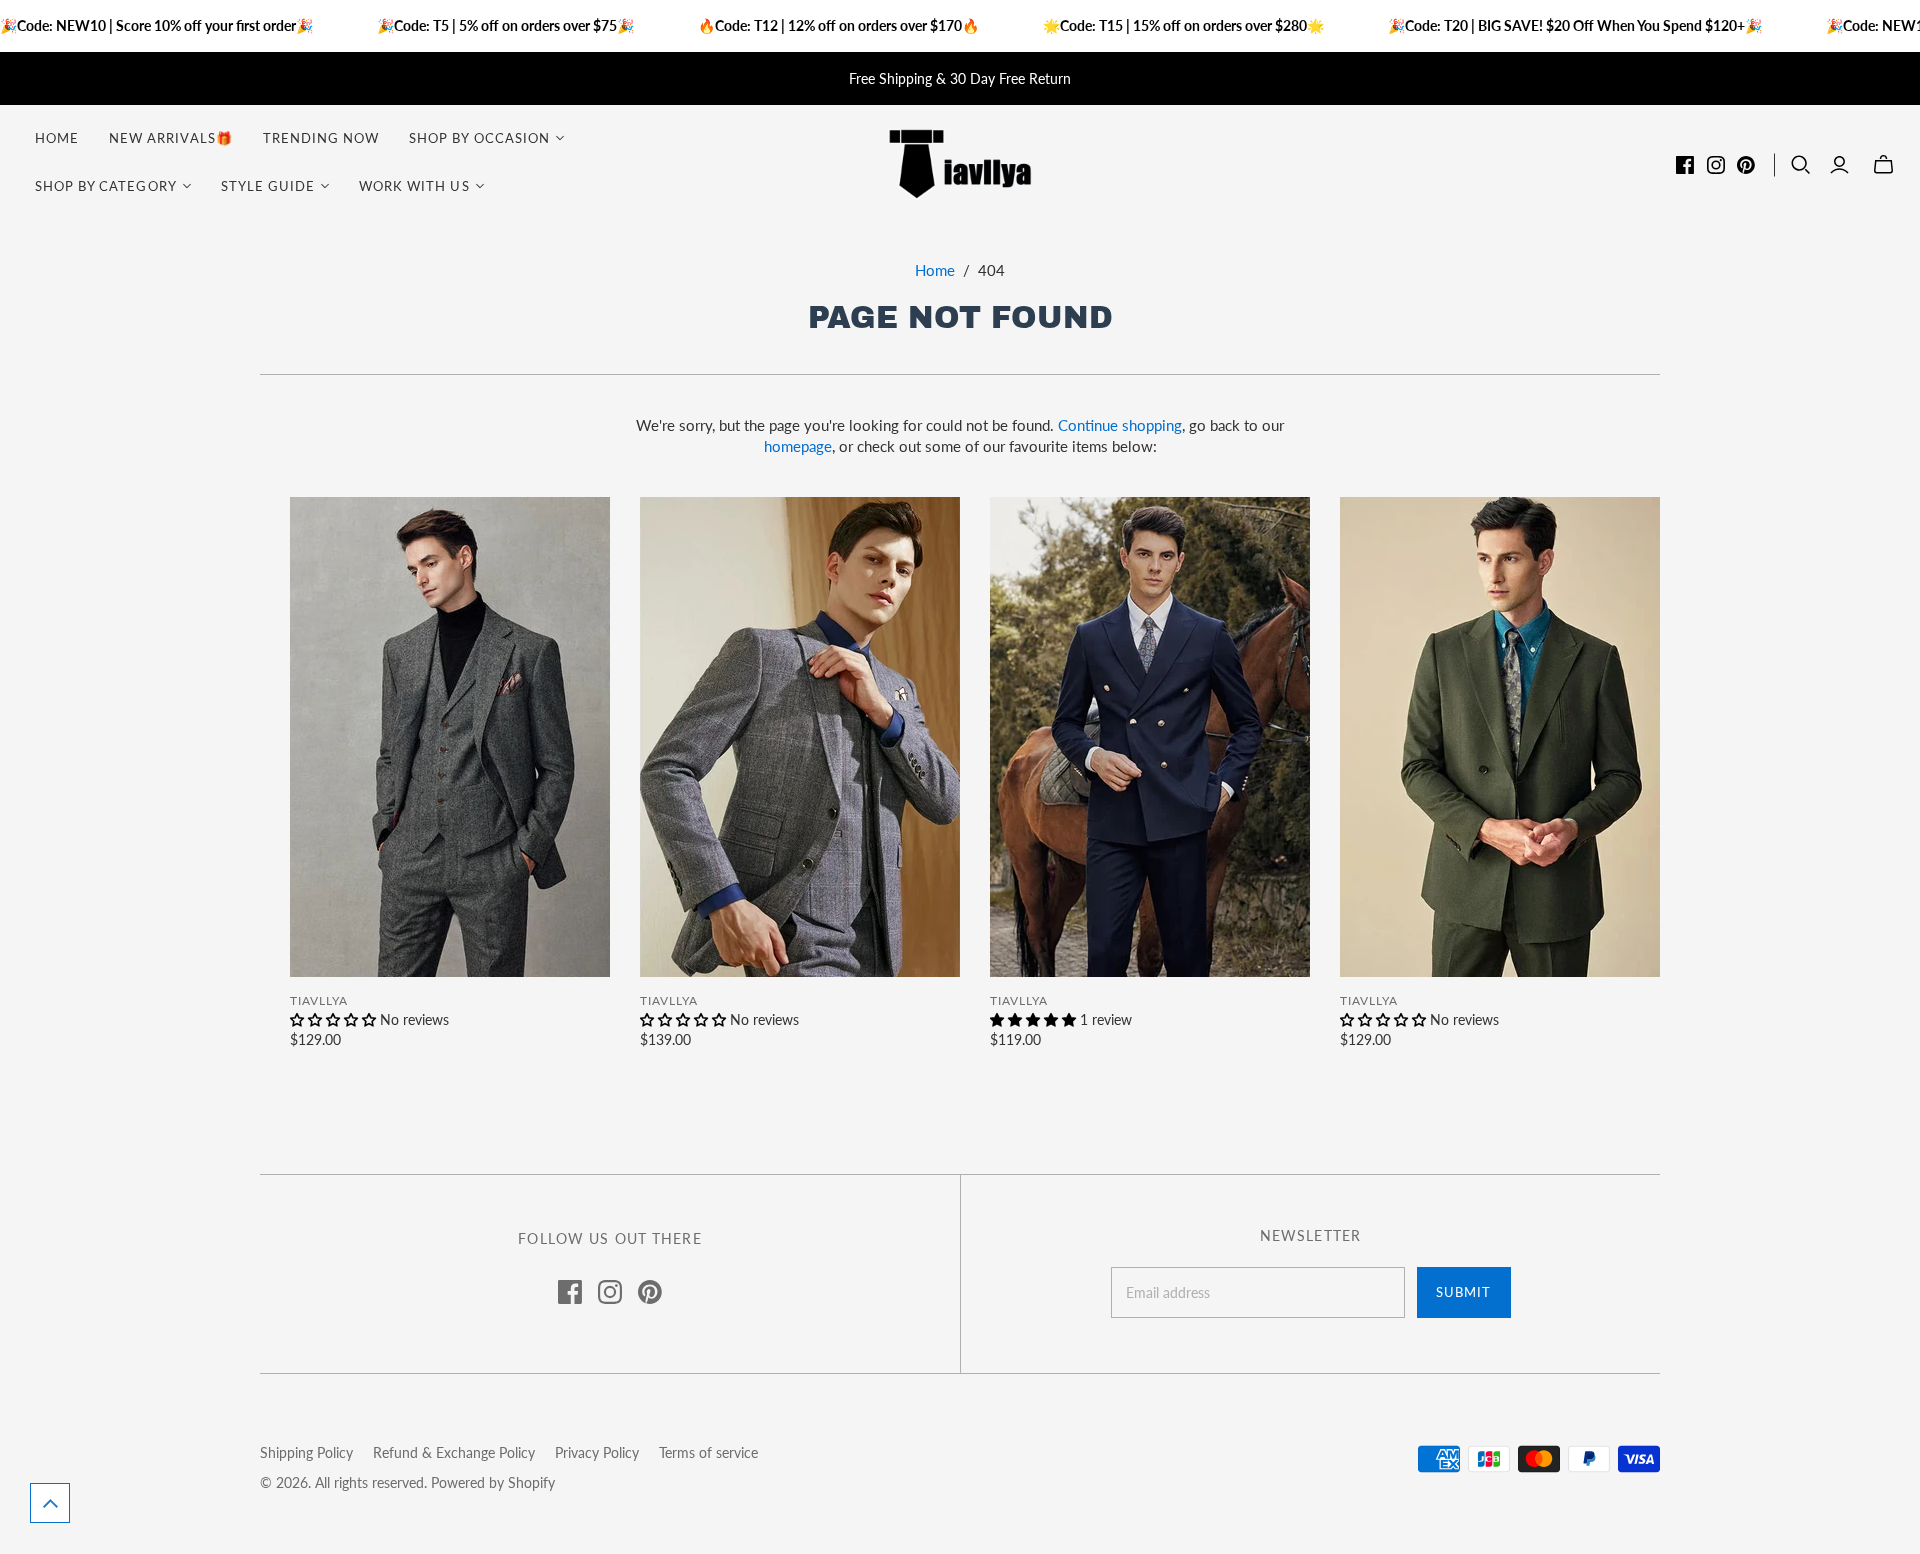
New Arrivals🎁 (171, 138)
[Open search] (1801, 165)
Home (57, 138)
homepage (798, 446)
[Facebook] (1685, 165)
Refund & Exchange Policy (454, 1452)
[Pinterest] (1746, 165)
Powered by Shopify (493, 1482)
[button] (50, 1503)
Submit (1463, 1292)
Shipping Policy (306, 1452)
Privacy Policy (597, 1452)
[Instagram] (1716, 165)
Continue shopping (1120, 425)
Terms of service (708, 1452)
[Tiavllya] (960, 162)
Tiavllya (319, 1000)
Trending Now (321, 138)
